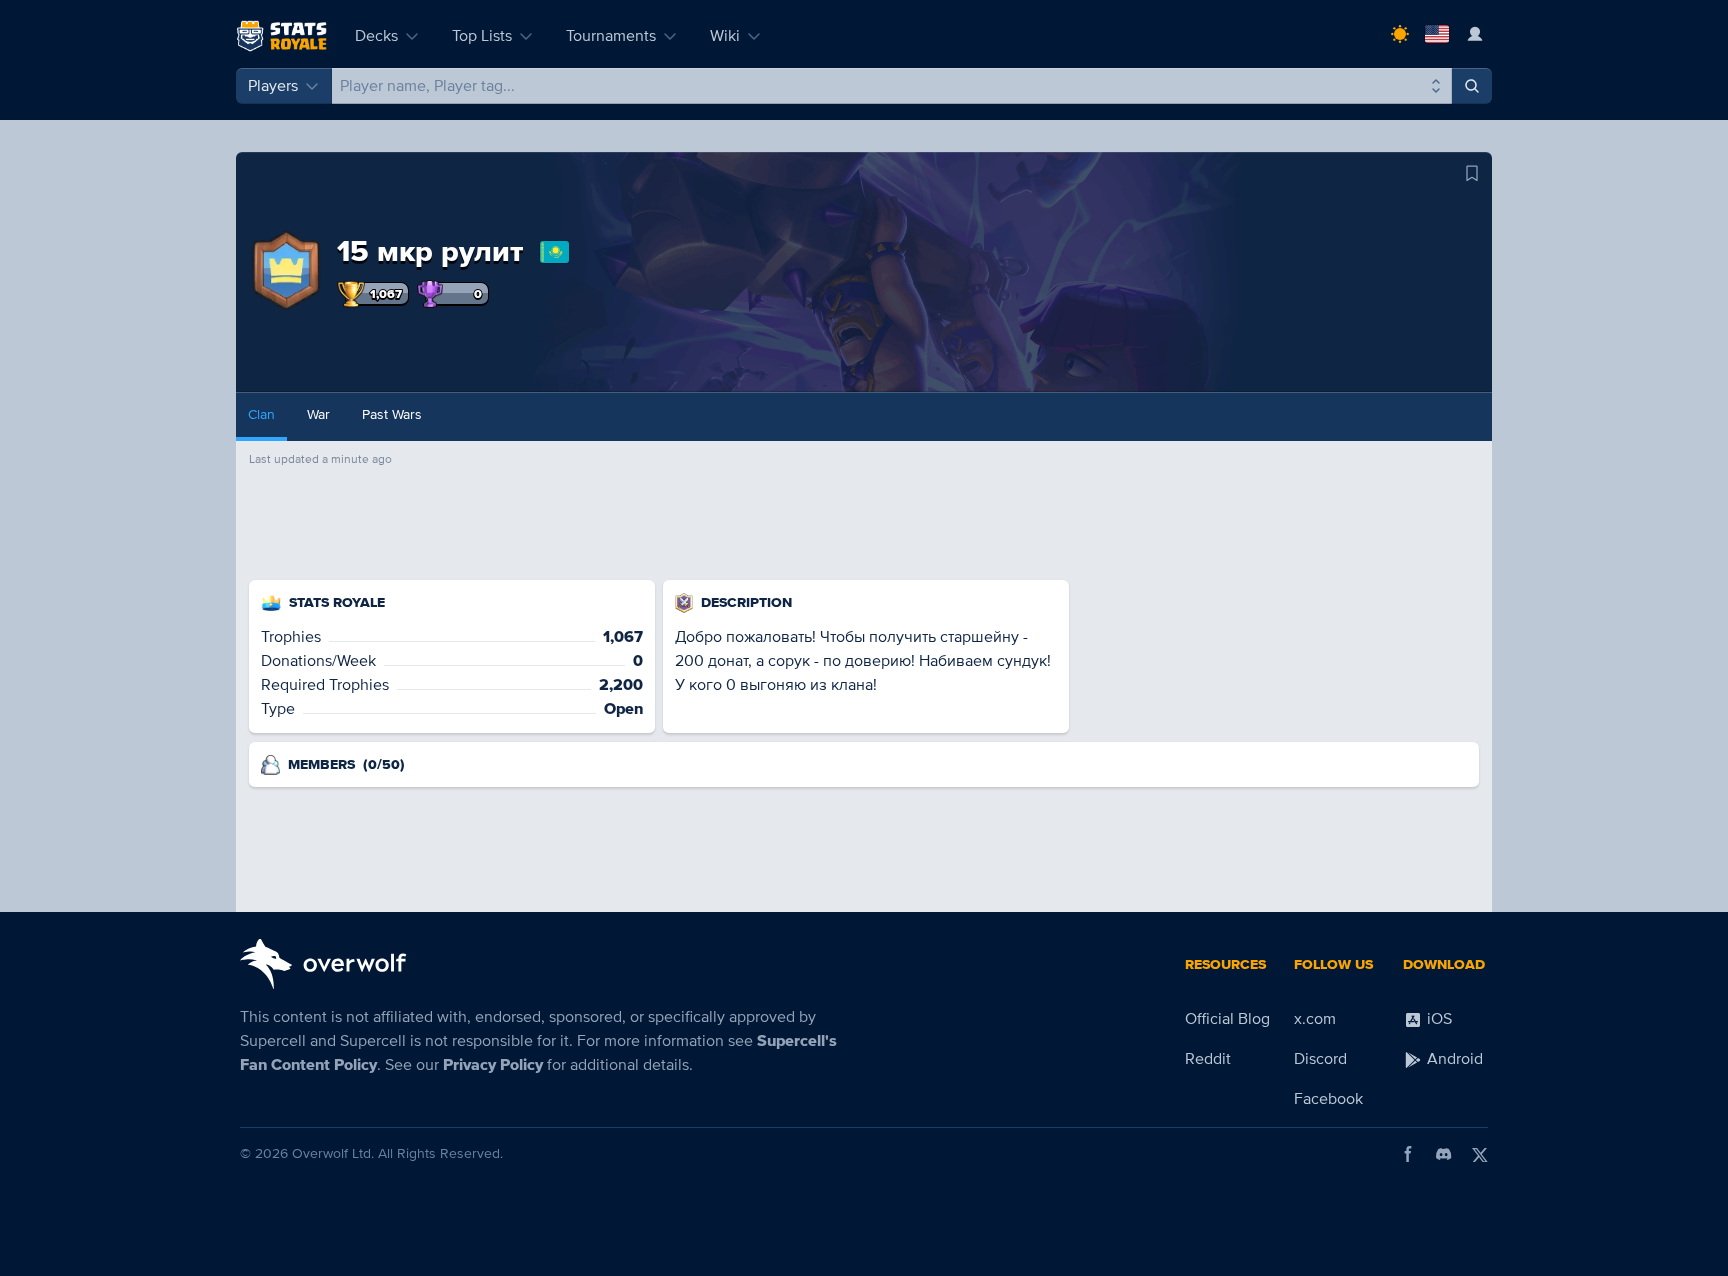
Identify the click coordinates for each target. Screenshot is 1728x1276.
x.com (1315, 1019)
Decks (376, 36)
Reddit (1208, 1059)
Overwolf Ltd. (333, 1153)
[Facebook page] (1408, 1154)
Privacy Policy (493, 1065)
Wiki (725, 36)
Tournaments (611, 36)
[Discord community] (1444, 1154)
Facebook (1328, 1099)
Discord (1320, 1059)
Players (273, 86)
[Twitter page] (1480, 1154)
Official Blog (1227, 1019)
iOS (1437, 1019)
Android (1453, 1059)
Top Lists (482, 36)
